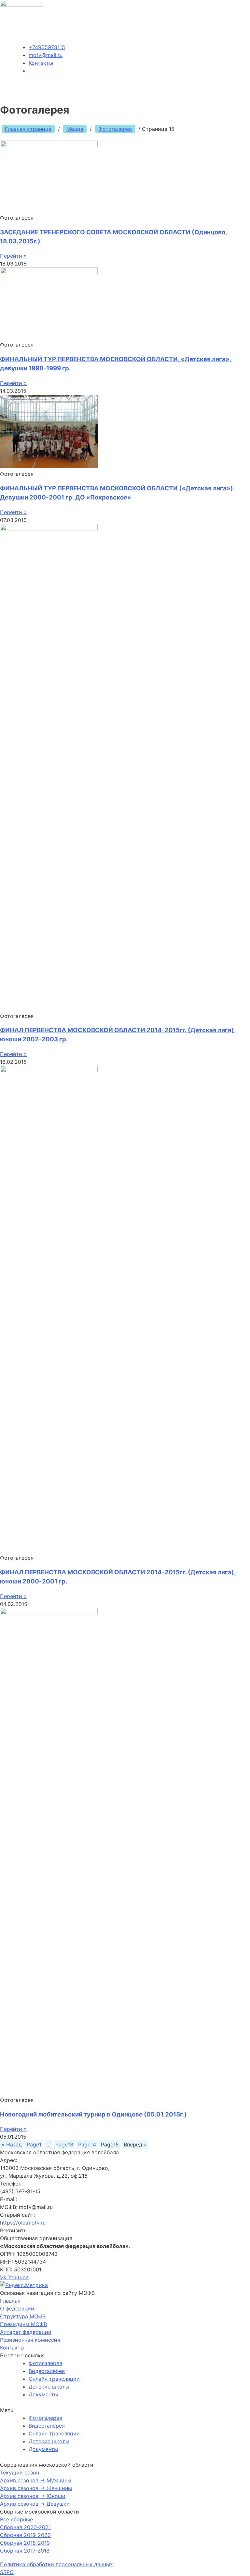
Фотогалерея (115, 129)
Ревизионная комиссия (30, 2340)
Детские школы (49, 2387)
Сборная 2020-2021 (25, 2527)
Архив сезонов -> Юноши (33, 2496)
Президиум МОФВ (23, 2324)
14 (87, 2144)
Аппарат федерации (26, 2332)
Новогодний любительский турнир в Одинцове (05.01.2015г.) (93, 2114)
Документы (43, 2394)
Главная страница (28, 129)
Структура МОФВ (23, 2316)
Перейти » (13, 256)
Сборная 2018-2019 (25, 2543)
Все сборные (16, 2519)
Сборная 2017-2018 (25, 2551)
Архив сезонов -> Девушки (35, 2504)
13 (64, 2144)
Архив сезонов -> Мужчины (36, 2480)
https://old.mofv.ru (23, 2223)
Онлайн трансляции (54, 2379)
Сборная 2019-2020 (25, 2535)
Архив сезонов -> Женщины (36, 2488)
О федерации (17, 2309)
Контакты (12, 2348)
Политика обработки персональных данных (56, 2564)
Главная (10, 2301)
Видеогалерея (47, 2371)
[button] (125, 2410)
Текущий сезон (20, 2473)
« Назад (12, 2144)
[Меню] (242, 89)
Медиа (75, 129)
